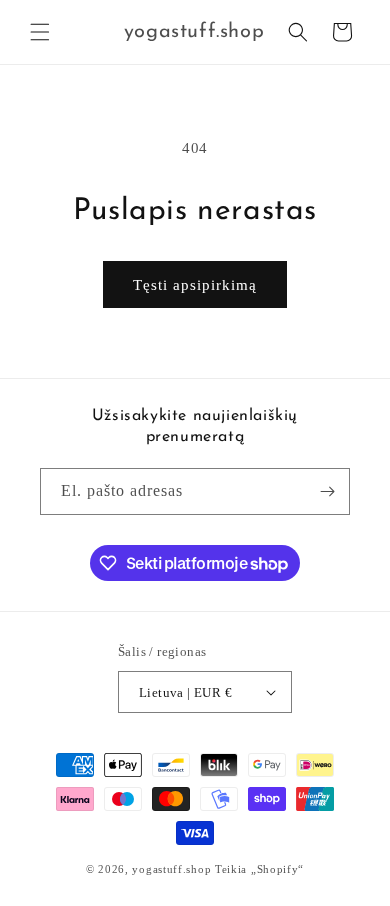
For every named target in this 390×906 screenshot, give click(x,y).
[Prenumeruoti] (327, 491)
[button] (40, 32)
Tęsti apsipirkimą (195, 285)
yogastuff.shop (171, 869)
